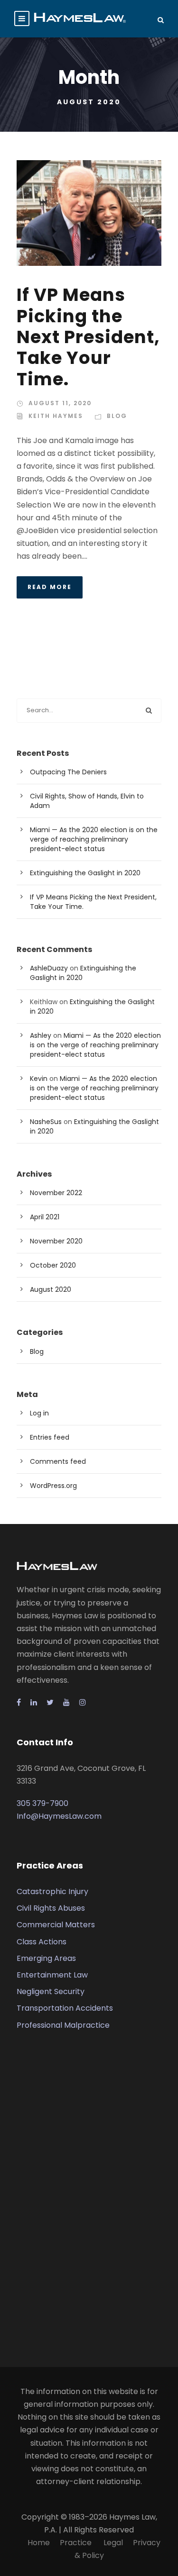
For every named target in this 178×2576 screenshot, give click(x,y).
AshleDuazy (49, 968)
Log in (39, 1413)
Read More (50, 587)
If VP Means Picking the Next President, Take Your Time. (88, 337)
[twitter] (50, 1702)
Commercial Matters (56, 1925)
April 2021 (45, 1217)
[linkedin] (34, 1702)
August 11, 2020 (60, 403)
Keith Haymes (56, 416)
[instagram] (83, 1702)
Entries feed (50, 1437)
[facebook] (19, 1702)
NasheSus (46, 1122)
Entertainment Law (52, 1975)
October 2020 (53, 1265)
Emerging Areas (46, 1958)
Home (39, 2543)
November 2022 (56, 1193)
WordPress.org (53, 1486)
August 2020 (51, 1289)
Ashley (41, 1035)
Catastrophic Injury (52, 1891)
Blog (117, 416)
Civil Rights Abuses (51, 1908)
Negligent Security (51, 1991)
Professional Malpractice (63, 2025)
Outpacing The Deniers (68, 772)
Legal (113, 2543)
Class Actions (42, 1942)
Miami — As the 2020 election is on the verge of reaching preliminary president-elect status (94, 839)
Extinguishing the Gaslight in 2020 (85, 873)
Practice (77, 2543)
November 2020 (56, 1241)
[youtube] (66, 1702)
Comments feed (58, 1461)
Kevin (39, 1079)
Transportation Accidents (65, 2008)
